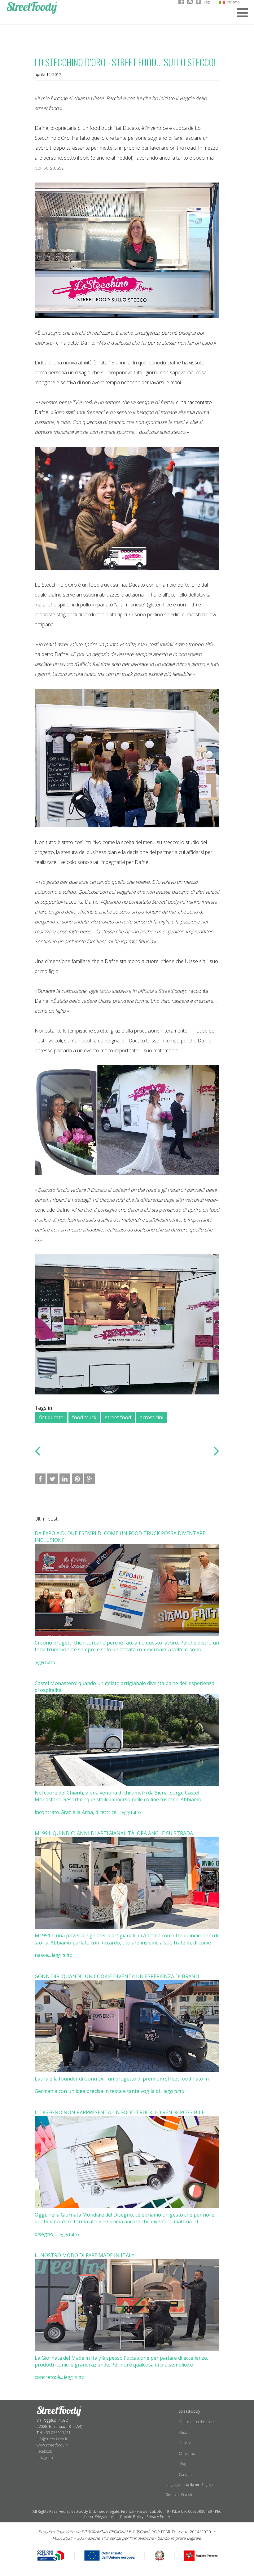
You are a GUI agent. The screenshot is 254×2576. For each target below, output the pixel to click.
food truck (84, 1417)
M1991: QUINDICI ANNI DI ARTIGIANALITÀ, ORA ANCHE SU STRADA (114, 1833)
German (172, 2494)
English (207, 2484)
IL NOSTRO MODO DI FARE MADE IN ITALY (85, 2255)
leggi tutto (45, 1662)
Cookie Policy (132, 2517)
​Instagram (45, 2457)
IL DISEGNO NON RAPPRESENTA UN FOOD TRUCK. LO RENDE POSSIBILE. (120, 2112)
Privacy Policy (158, 2517)
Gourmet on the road (196, 2422)
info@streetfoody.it (52, 2439)
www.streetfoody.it (52, 2445)
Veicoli (184, 2432)
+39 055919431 (57, 2433)
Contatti (185, 2475)
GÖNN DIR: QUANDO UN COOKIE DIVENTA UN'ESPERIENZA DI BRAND (117, 1976)
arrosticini (151, 1417)
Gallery (185, 2443)
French (187, 2494)
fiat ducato (51, 1417)
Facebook (44, 2451)
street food (118, 1417)
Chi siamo (187, 2453)
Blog (182, 2464)
